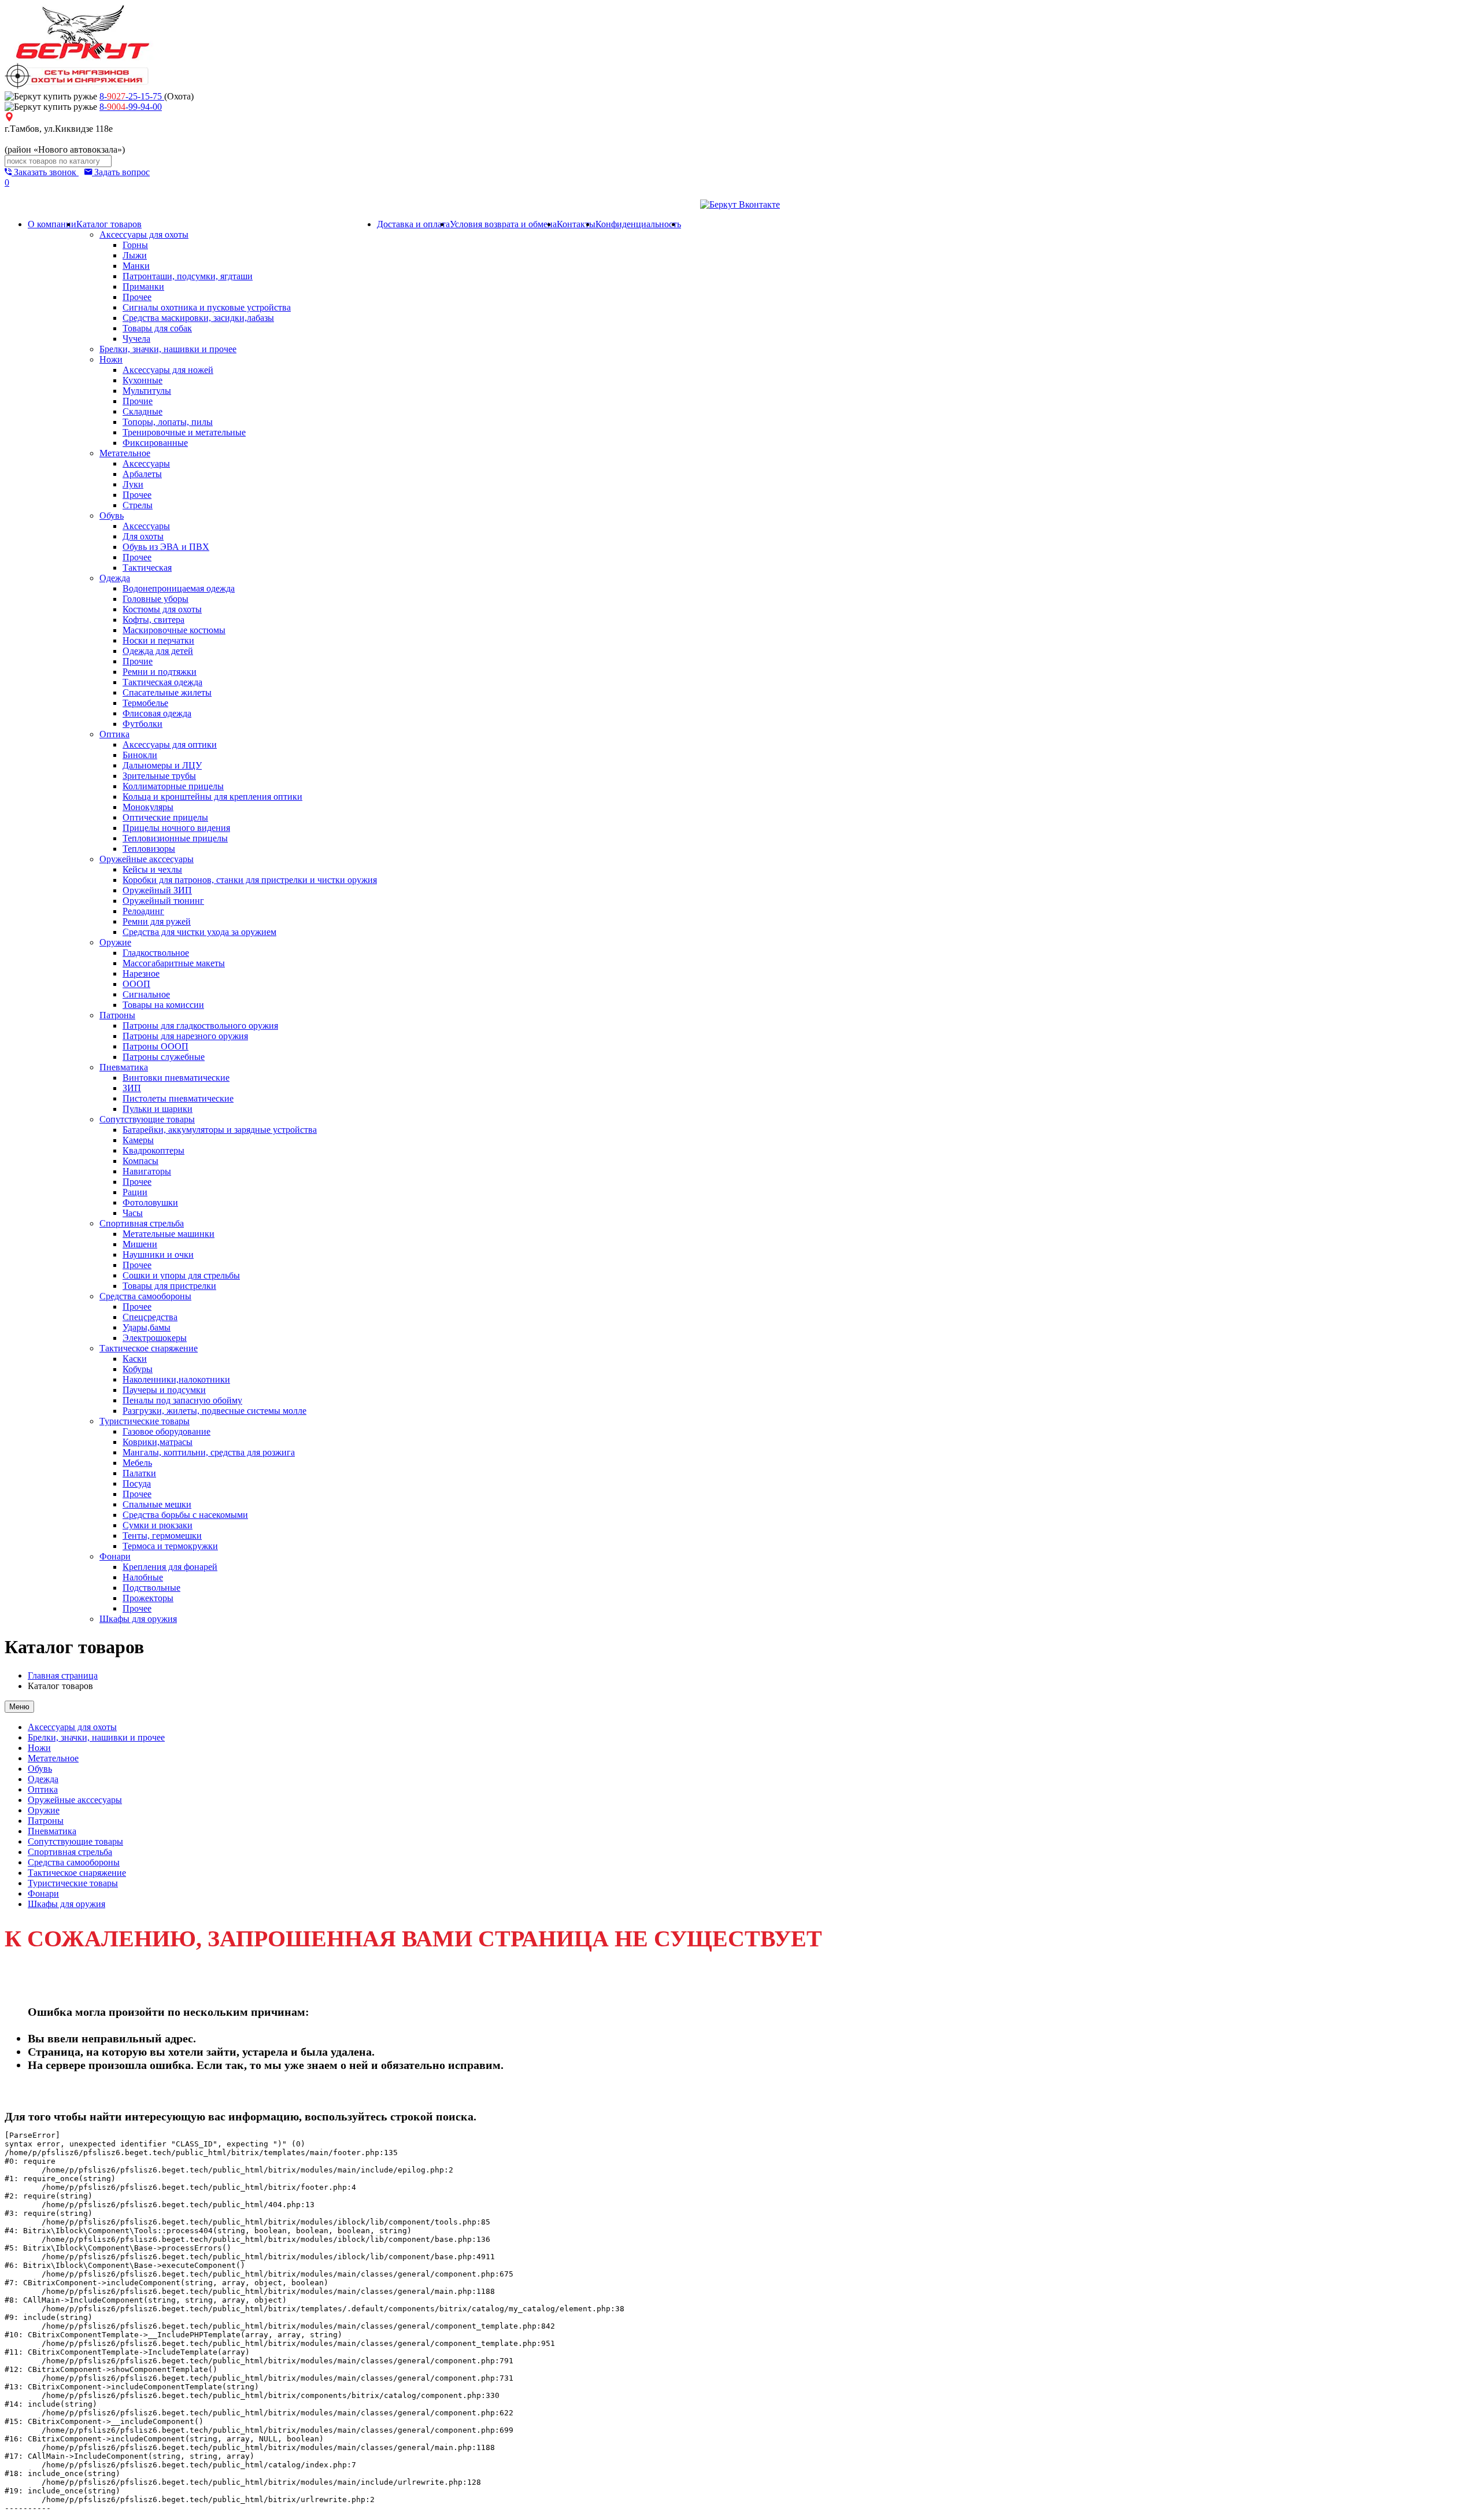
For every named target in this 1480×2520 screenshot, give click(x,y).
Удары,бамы (147, 1327)
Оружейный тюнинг (163, 901)
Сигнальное (146, 994)
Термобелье (145, 703)
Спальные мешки (157, 1504)
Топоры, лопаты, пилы (168, 422)
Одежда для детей (158, 651)
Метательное (125, 453)
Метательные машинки (169, 1234)
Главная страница (63, 1675)
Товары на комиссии (163, 1005)
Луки (133, 484)
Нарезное (141, 973)
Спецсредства (150, 1317)
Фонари (115, 1556)
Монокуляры (148, 807)
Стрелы (138, 505)
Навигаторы (147, 1171)
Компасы (140, 1161)
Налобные (143, 1577)
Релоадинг (143, 911)
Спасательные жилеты (167, 692)
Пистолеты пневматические (178, 1098)
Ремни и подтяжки (160, 672)
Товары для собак (157, 328)
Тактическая (147, 568)
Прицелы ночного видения (176, 828)
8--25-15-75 (132, 96)
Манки (136, 266)
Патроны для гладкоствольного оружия (200, 1026)
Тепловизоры (149, 849)
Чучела (136, 339)
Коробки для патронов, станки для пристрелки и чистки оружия (250, 880)
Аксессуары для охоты (144, 234)
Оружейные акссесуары (147, 859)
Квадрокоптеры (153, 1150)
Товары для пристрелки (169, 1286)
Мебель (137, 1463)
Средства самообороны (145, 1296)
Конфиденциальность (638, 224)
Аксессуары (146, 463)
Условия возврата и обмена (503, 224)
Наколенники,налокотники (176, 1379)
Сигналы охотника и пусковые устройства (207, 307)
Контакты (576, 224)
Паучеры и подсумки (164, 1390)
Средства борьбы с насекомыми (185, 1515)
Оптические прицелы (165, 817)
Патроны (117, 1015)
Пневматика (124, 1067)
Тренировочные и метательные (184, 432)
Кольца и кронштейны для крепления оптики (212, 797)
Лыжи (135, 255)
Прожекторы (148, 1598)
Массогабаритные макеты (174, 963)
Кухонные (143, 380)
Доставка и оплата (413, 224)
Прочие (138, 401)
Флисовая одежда (157, 713)
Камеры (138, 1140)
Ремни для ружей (157, 921)
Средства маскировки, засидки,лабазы (198, 318)
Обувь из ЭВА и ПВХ (166, 547)
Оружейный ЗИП (157, 890)
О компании (52, 224)
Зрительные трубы (159, 776)
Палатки (139, 1473)
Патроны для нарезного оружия (185, 1036)
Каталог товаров (109, 224)
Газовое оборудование (166, 1431)
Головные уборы (156, 599)
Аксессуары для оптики (170, 744)
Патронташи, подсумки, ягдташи (188, 276)
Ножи (111, 359)
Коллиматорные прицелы (173, 786)
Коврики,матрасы (158, 1442)
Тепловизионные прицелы (175, 838)
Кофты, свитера (153, 620)
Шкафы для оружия (138, 1619)
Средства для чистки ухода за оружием (199, 932)
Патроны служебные (164, 1057)
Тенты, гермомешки (162, 1536)
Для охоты (143, 536)
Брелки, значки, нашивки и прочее (168, 349)
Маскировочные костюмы (174, 630)
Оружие (115, 942)
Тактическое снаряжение (149, 1348)
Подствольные (151, 1588)
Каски (135, 1359)
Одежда (115, 578)
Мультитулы (147, 391)
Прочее (137, 297)
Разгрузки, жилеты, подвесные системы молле (214, 1411)
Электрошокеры (155, 1338)
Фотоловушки (150, 1202)
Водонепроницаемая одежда (179, 588)
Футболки (143, 724)
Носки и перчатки (158, 640)
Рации (135, 1192)
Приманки (143, 287)
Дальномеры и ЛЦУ (162, 765)
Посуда (137, 1483)
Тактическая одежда (162, 682)
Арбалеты (142, 474)
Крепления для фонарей (170, 1567)
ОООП (136, 984)
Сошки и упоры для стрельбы (181, 1275)
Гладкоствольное (156, 953)
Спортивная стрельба (142, 1223)
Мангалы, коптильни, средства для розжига (209, 1452)
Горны (135, 245)
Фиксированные (155, 443)
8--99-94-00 (131, 107)
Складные (143, 411)
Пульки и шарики (158, 1109)
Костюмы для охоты (162, 609)
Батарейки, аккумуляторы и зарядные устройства (220, 1130)
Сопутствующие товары (147, 1119)
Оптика (114, 734)
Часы (133, 1213)
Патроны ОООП (156, 1046)
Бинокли (140, 755)
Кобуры (138, 1369)
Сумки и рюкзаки (158, 1525)
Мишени (140, 1244)
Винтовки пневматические (176, 1078)
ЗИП (132, 1088)
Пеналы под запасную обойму (182, 1400)
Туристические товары (145, 1421)
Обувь (112, 516)
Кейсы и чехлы (152, 869)
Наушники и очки (158, 1255)
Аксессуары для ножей (168, 370)
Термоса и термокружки (170, 1546)
